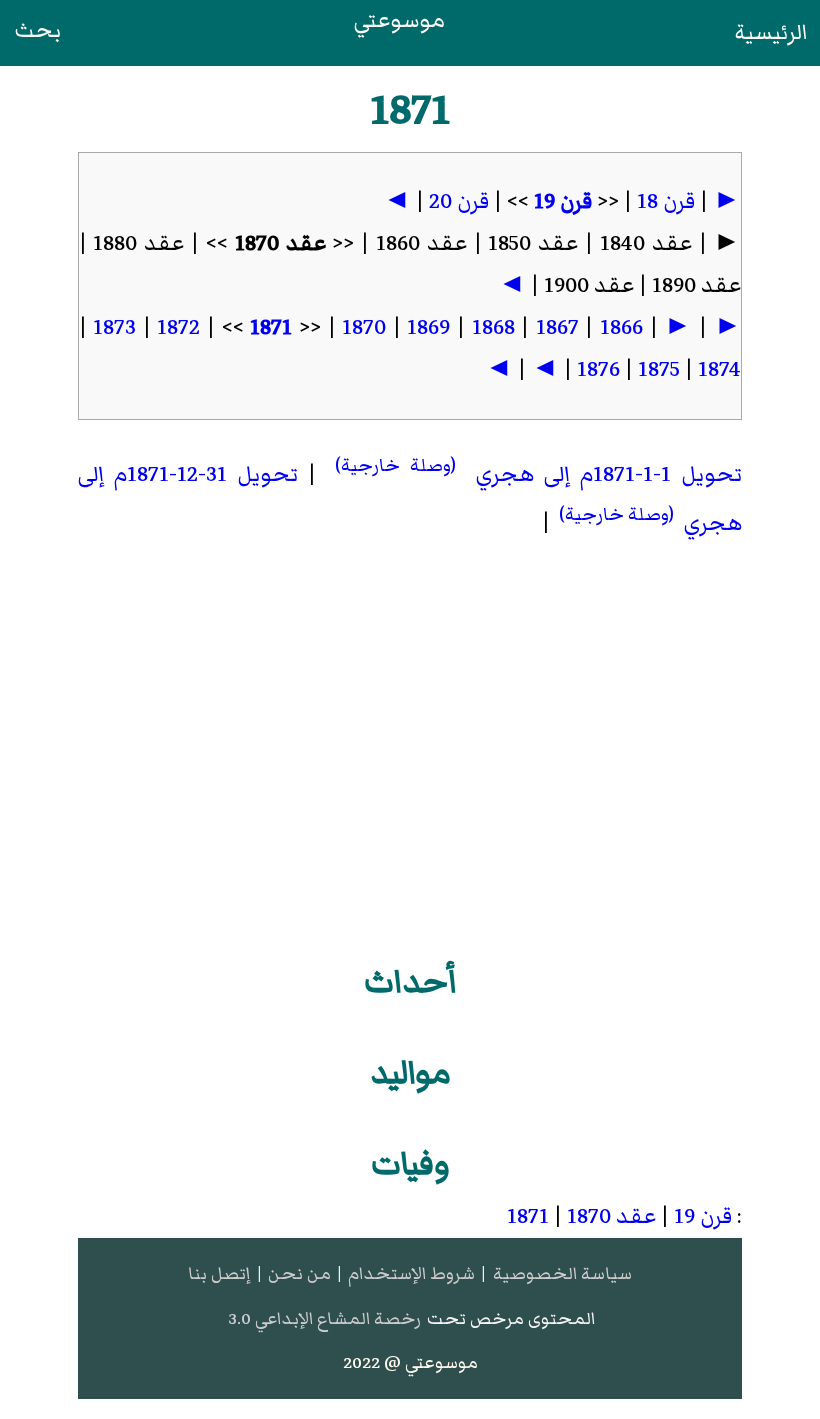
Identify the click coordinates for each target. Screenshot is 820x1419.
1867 (557, 327)
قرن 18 (666, 201)
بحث (37, 30)
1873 (114, 327)
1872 (178, 327)
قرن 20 (459, 201)
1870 (364, 327)
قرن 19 (563, 201)
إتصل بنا (219, 1273)
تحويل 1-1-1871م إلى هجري (534, 474)
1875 (659, 369)
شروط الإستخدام (411, 1273)
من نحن (299, 1273)
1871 (271, 327)
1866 (621, 327)
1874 (719, 369)
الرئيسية (771, 32)
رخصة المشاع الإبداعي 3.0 (324, 1318)
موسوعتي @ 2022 (410, 1362)
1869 (428, 327)
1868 (493, 327)
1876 (598, 369)
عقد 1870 (611, 1216)
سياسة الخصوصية (562, 1273)
